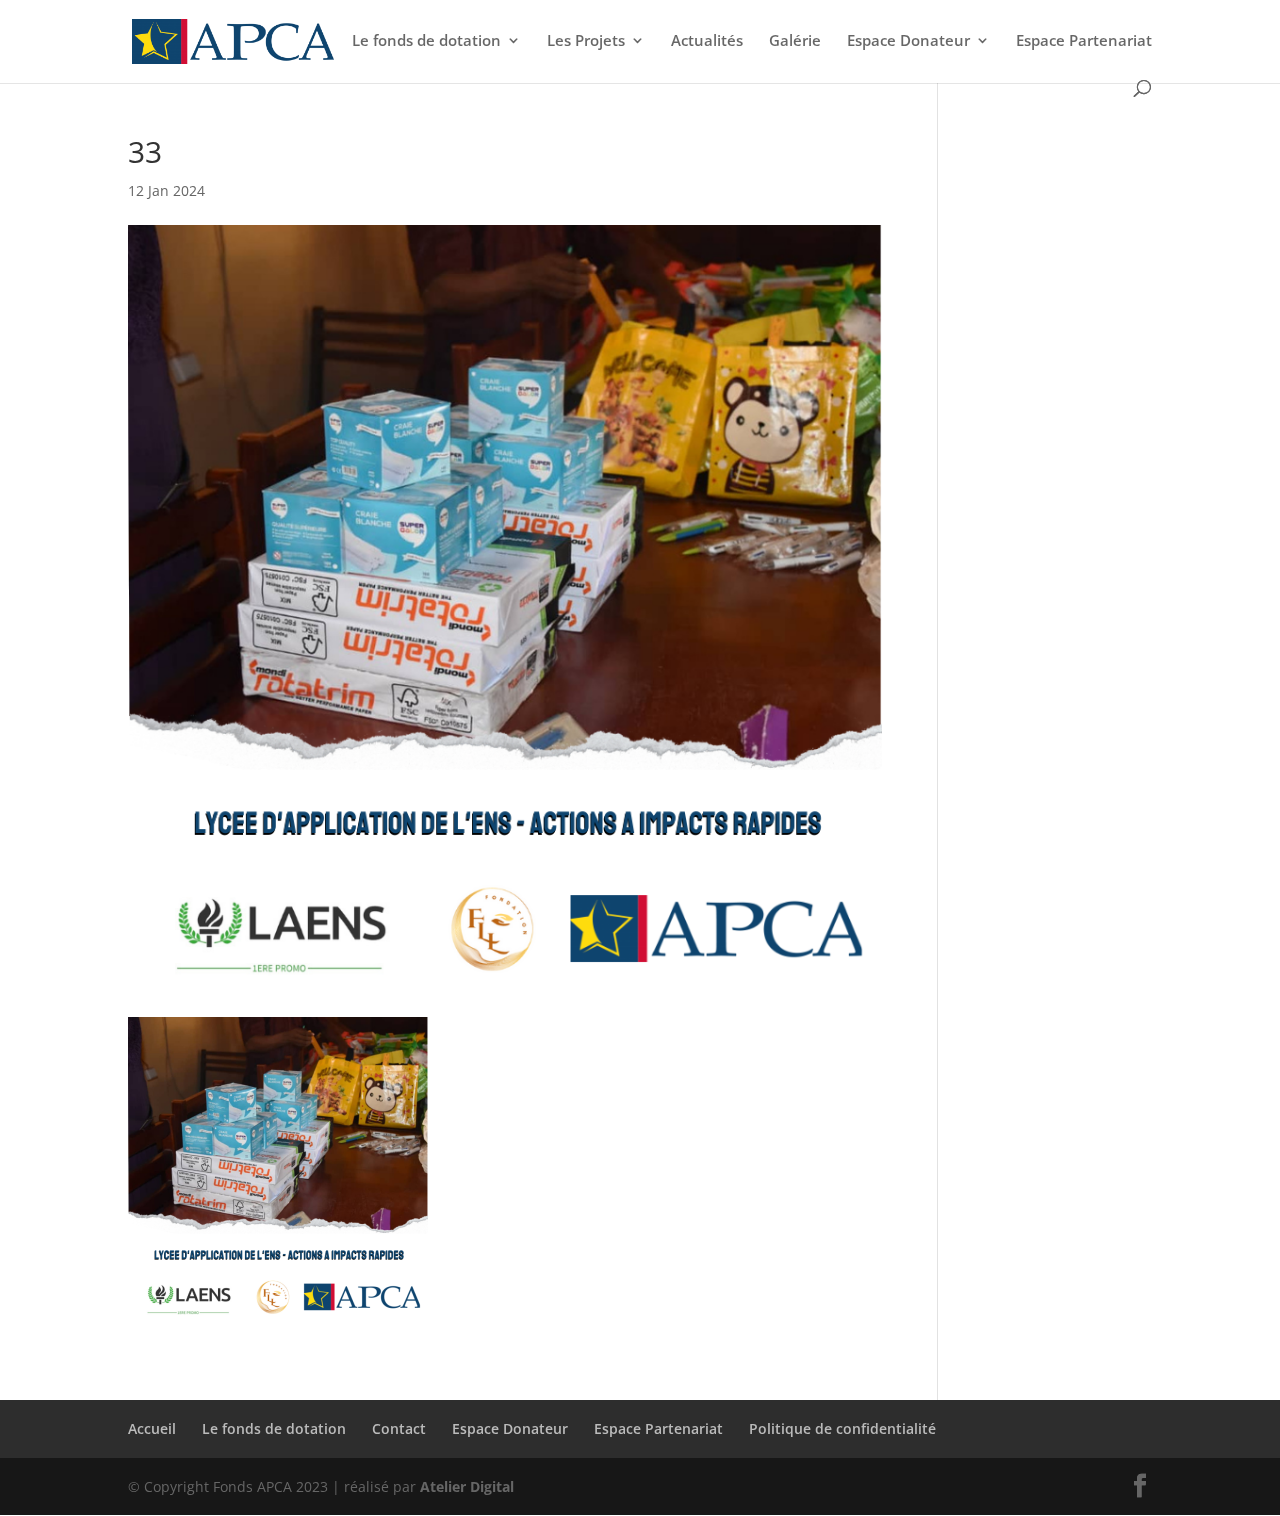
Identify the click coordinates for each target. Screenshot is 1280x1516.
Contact (399, 1428)
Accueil (152, 1428)
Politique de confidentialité (842, 1428)
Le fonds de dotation (426, 41)
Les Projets (586, 41)
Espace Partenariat (1084, 41)
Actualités (707, 41)
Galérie (795, 41)
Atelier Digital (467, 1486)
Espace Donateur (908, 41)
